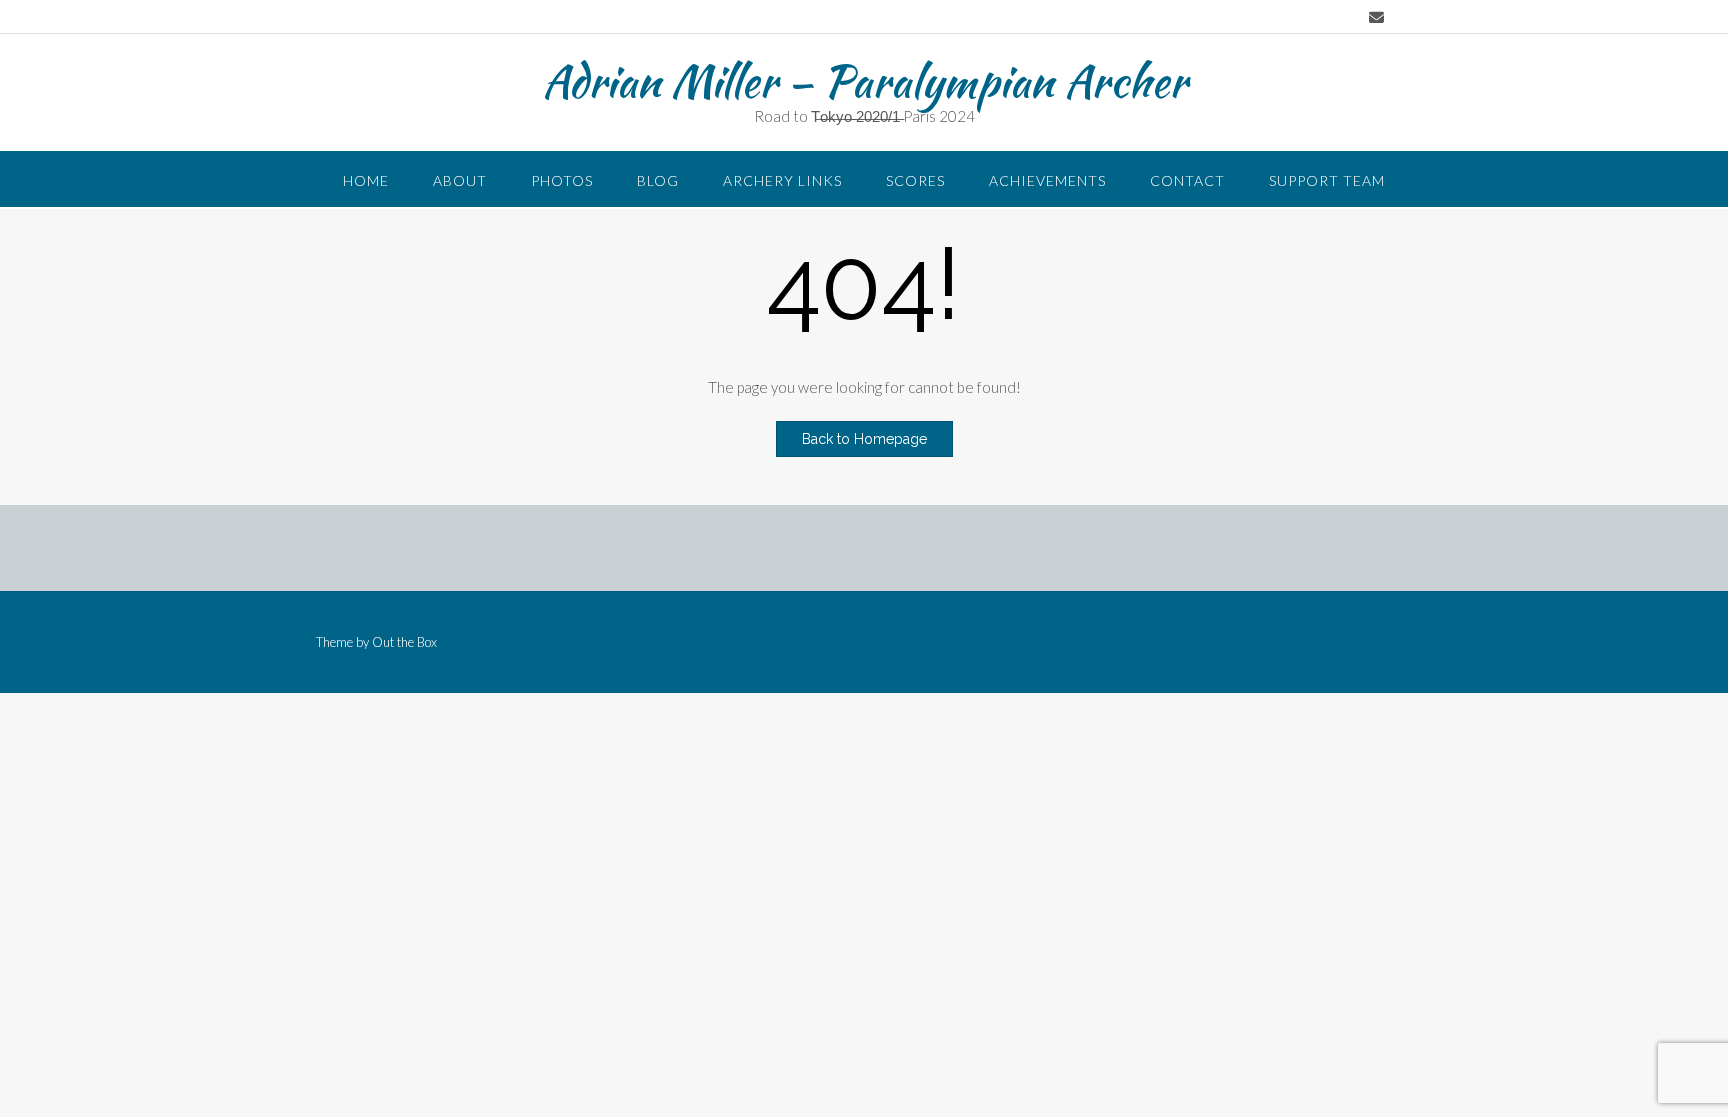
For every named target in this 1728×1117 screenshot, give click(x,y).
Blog (658, 180)
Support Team (1327, 180)
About (460, 180)
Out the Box (404, 642)
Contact (1187, 180)
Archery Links (782, 180)
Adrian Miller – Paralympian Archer (864, 81)
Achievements (1047, 180)
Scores (915, 180)
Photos (562, 180)
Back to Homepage (864, 439)
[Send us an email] (1376, 17)
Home (366, 180)
